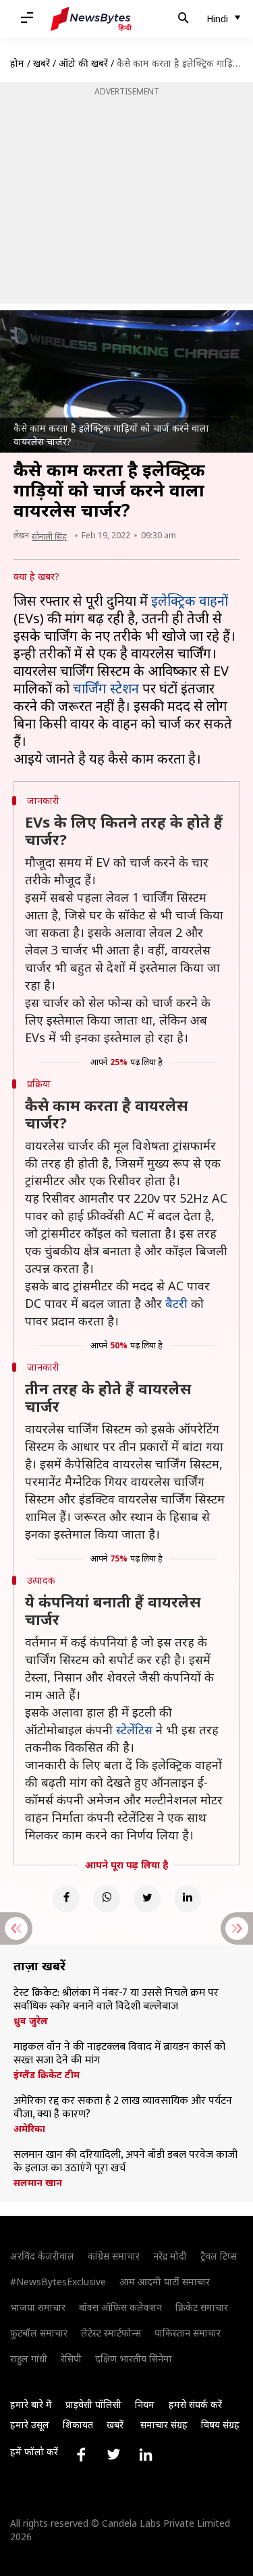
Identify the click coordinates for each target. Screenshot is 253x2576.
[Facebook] (66, 1899)
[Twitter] (147, 1899)
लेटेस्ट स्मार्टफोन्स (111, 2333)
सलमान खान (38, 2183)
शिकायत (78, 2425)
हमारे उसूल (30, 2425)
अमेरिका (29, 2129)
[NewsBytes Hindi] (91, 19)
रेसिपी (71, 2358)
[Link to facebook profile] (81, 2455)
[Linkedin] (188, 1899)
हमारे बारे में (31, 2404)
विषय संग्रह (220, 2425)
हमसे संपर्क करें (195, 2404)
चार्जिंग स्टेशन (108, 688)
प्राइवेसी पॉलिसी (93, 2404)
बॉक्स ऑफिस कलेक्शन (120, 2307)
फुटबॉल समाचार (39, 2333)
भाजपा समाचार (38, 2307)
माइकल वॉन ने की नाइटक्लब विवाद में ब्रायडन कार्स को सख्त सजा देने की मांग (119, 2054)
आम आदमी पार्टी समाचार (165, 2282)
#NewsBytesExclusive (58, 2282)
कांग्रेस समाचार (114, 2256)
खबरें (41, 63)
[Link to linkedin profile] (146, 2455)
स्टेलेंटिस (134, 1729)
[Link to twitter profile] (113, 2455)
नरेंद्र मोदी (170, 2256)
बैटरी (176, 1303)
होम (17, 63)
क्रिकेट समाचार (202, 2307)
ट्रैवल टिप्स (219, 2256)
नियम (145, 2404)
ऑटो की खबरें (83, 63)
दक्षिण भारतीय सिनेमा (134, 2358)
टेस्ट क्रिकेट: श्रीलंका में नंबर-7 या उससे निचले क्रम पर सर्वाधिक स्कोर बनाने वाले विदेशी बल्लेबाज (116, 2000)
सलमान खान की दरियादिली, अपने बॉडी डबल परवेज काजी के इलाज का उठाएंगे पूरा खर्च (125, 2162)
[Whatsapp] (107, 1899)
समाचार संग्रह (164, 2425)
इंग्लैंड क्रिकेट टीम (47, 2075)
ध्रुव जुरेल (31, 2021)
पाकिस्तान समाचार (188, 2333)
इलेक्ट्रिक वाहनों (190, 601)
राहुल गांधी (29, 2358)
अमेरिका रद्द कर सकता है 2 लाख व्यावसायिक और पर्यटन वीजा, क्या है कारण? (123, 2108)
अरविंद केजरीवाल (42, 2256)
